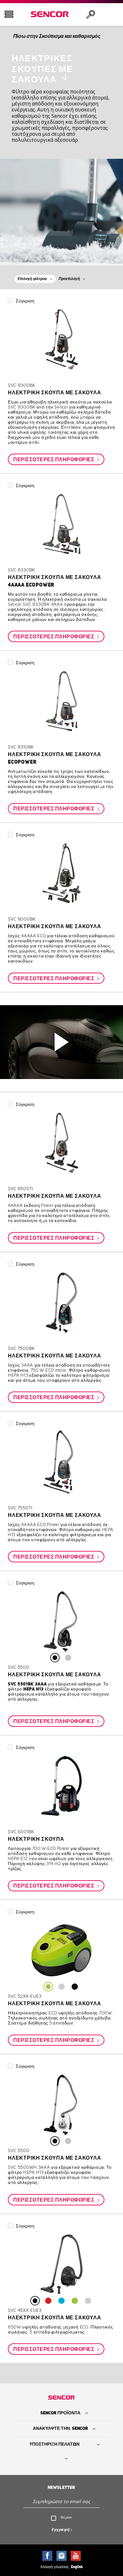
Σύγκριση (25, 301)
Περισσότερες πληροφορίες (54, 460)
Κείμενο (66, 2517)
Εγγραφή (61, 2529)
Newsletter (61, 2488)
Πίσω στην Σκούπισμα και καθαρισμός (57, 36)
